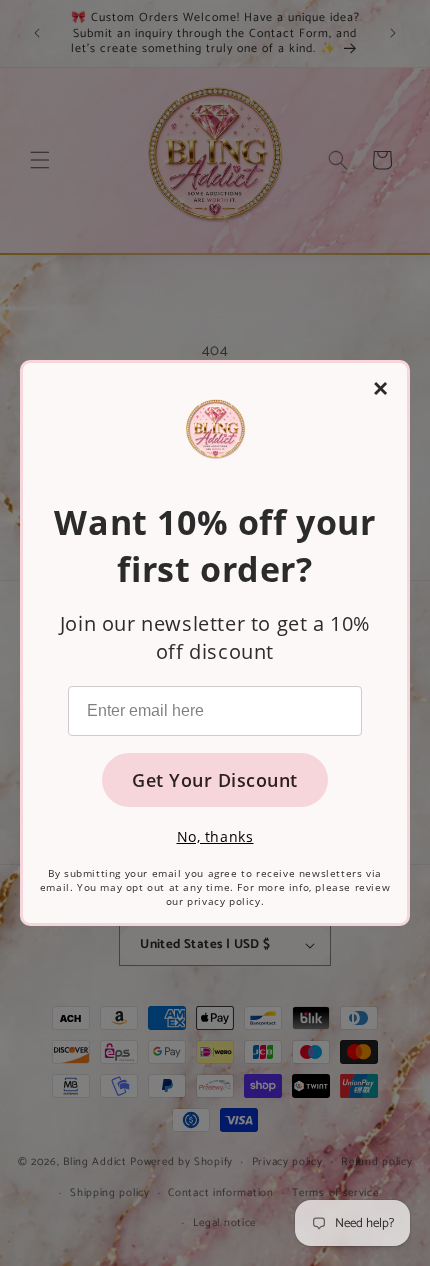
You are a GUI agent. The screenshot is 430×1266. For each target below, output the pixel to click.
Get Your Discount (215, 780)
